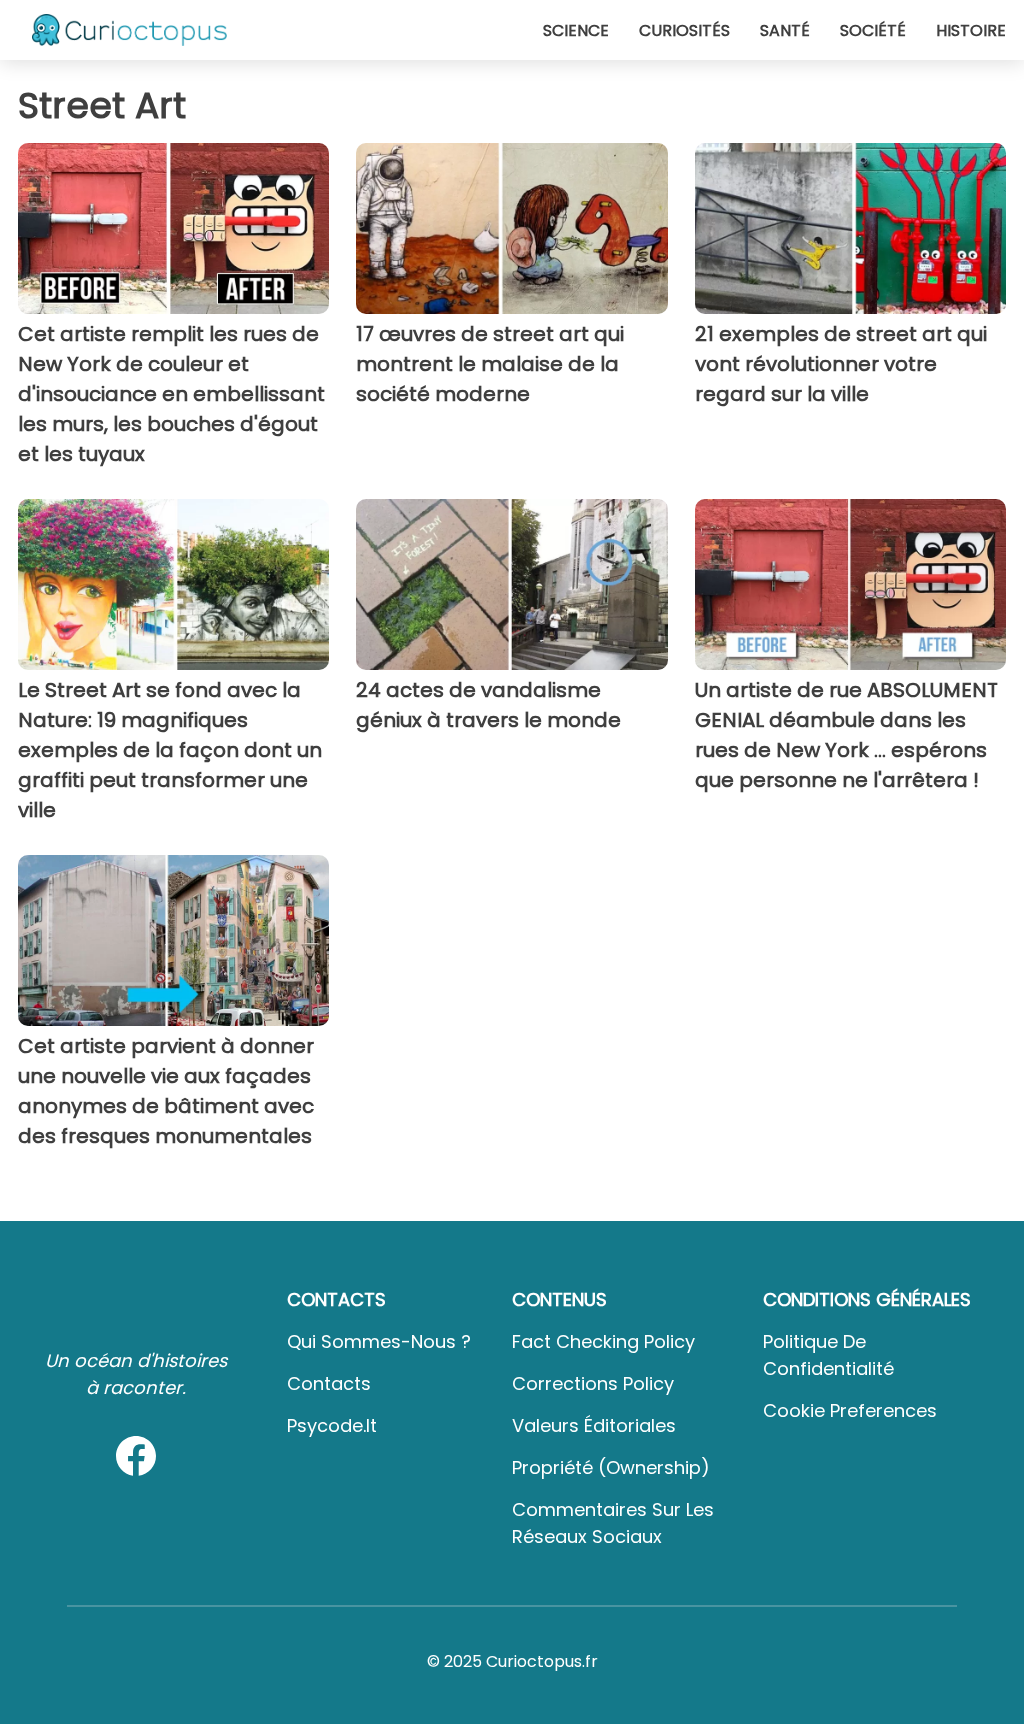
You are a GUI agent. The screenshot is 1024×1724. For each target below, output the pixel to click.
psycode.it (332, 1425)
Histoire (971, 30)
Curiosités (684, 30)
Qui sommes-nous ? (379, 1341)
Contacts (329, 1383)
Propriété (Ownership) (611, 1467)
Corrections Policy (593, 1383)
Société (873, 30)
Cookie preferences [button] (850, 1410)
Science (576, 30)
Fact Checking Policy (603, 1341)
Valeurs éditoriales (594, 1425)
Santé (785, 30)
